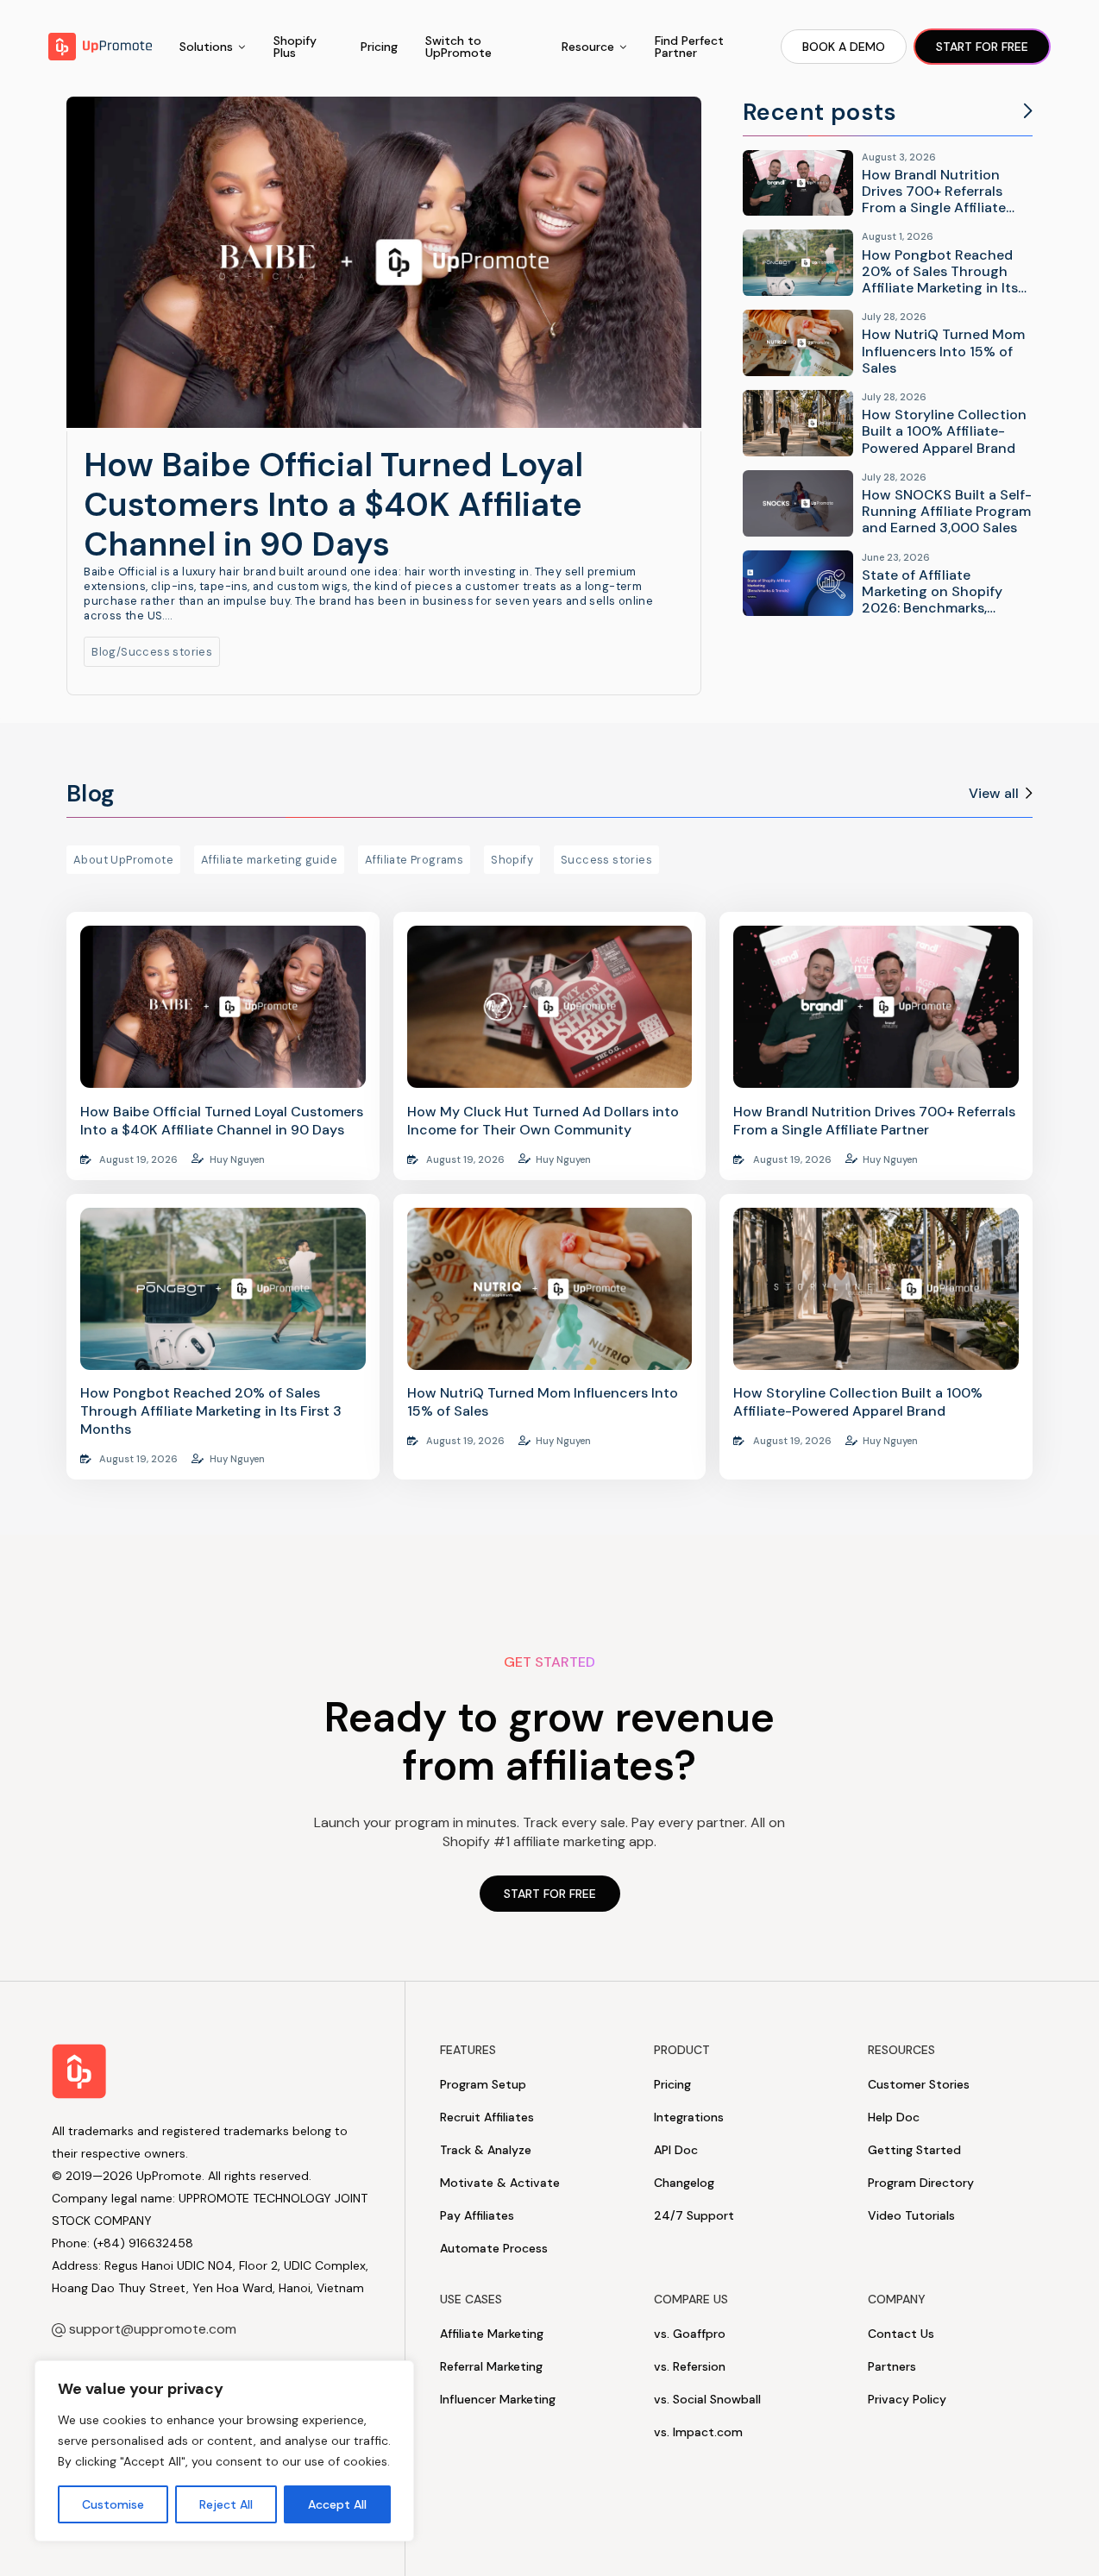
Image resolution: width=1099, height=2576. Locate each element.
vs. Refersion (690, 2366)
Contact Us (901, 2334)
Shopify (512, 860)
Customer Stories (919, 2084)
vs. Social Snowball (707, 2399)
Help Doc (894, 2117)
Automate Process (494, 2248)
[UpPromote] (100, 47)
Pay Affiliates (477, 2215)
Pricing (379, 47)
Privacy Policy (907, 2399)
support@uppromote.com (153, 2329)
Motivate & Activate (500, 2183)
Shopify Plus (295, 47)
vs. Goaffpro (690, 2334)
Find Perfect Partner (689, 47)
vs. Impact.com (698, 2432)
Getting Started (914, 2150)
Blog (104, 652)
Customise (113, 2504)
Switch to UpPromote (458, 47)
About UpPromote (123, 860)
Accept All (337, 2504)
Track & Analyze (486, 2150)
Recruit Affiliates (487, 2117)
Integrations (689, 2117)
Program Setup (483, 2084)
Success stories (166, 652)
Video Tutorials (911, 2215)
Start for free (982, 47)
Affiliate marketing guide (269, 860)
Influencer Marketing (498, 2399)
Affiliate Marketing (492, 2334)
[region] (224, 2451)
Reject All (226, 2504)
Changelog (684, 2183)
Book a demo (844, 47)
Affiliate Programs (414, 860)
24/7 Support (694, 2215)
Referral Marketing (491, 2366)
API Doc (676, 2150)
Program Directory (921, 2183)
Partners (892, 2366)
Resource (588, 47)
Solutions (206, 47)
